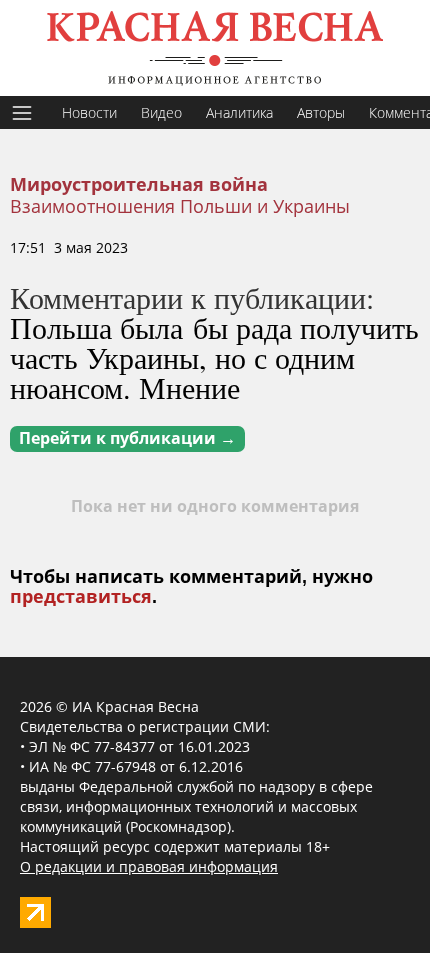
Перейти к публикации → (127, 438)
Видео (161, 112)
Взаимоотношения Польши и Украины (180, 206)
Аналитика (239, 112)
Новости (89, 112)
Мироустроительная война (139, 185)
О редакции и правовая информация (149, 866)
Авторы (321, 112)
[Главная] (215, 48)
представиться (81, 597)
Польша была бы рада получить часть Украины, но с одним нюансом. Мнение (214, 357)
